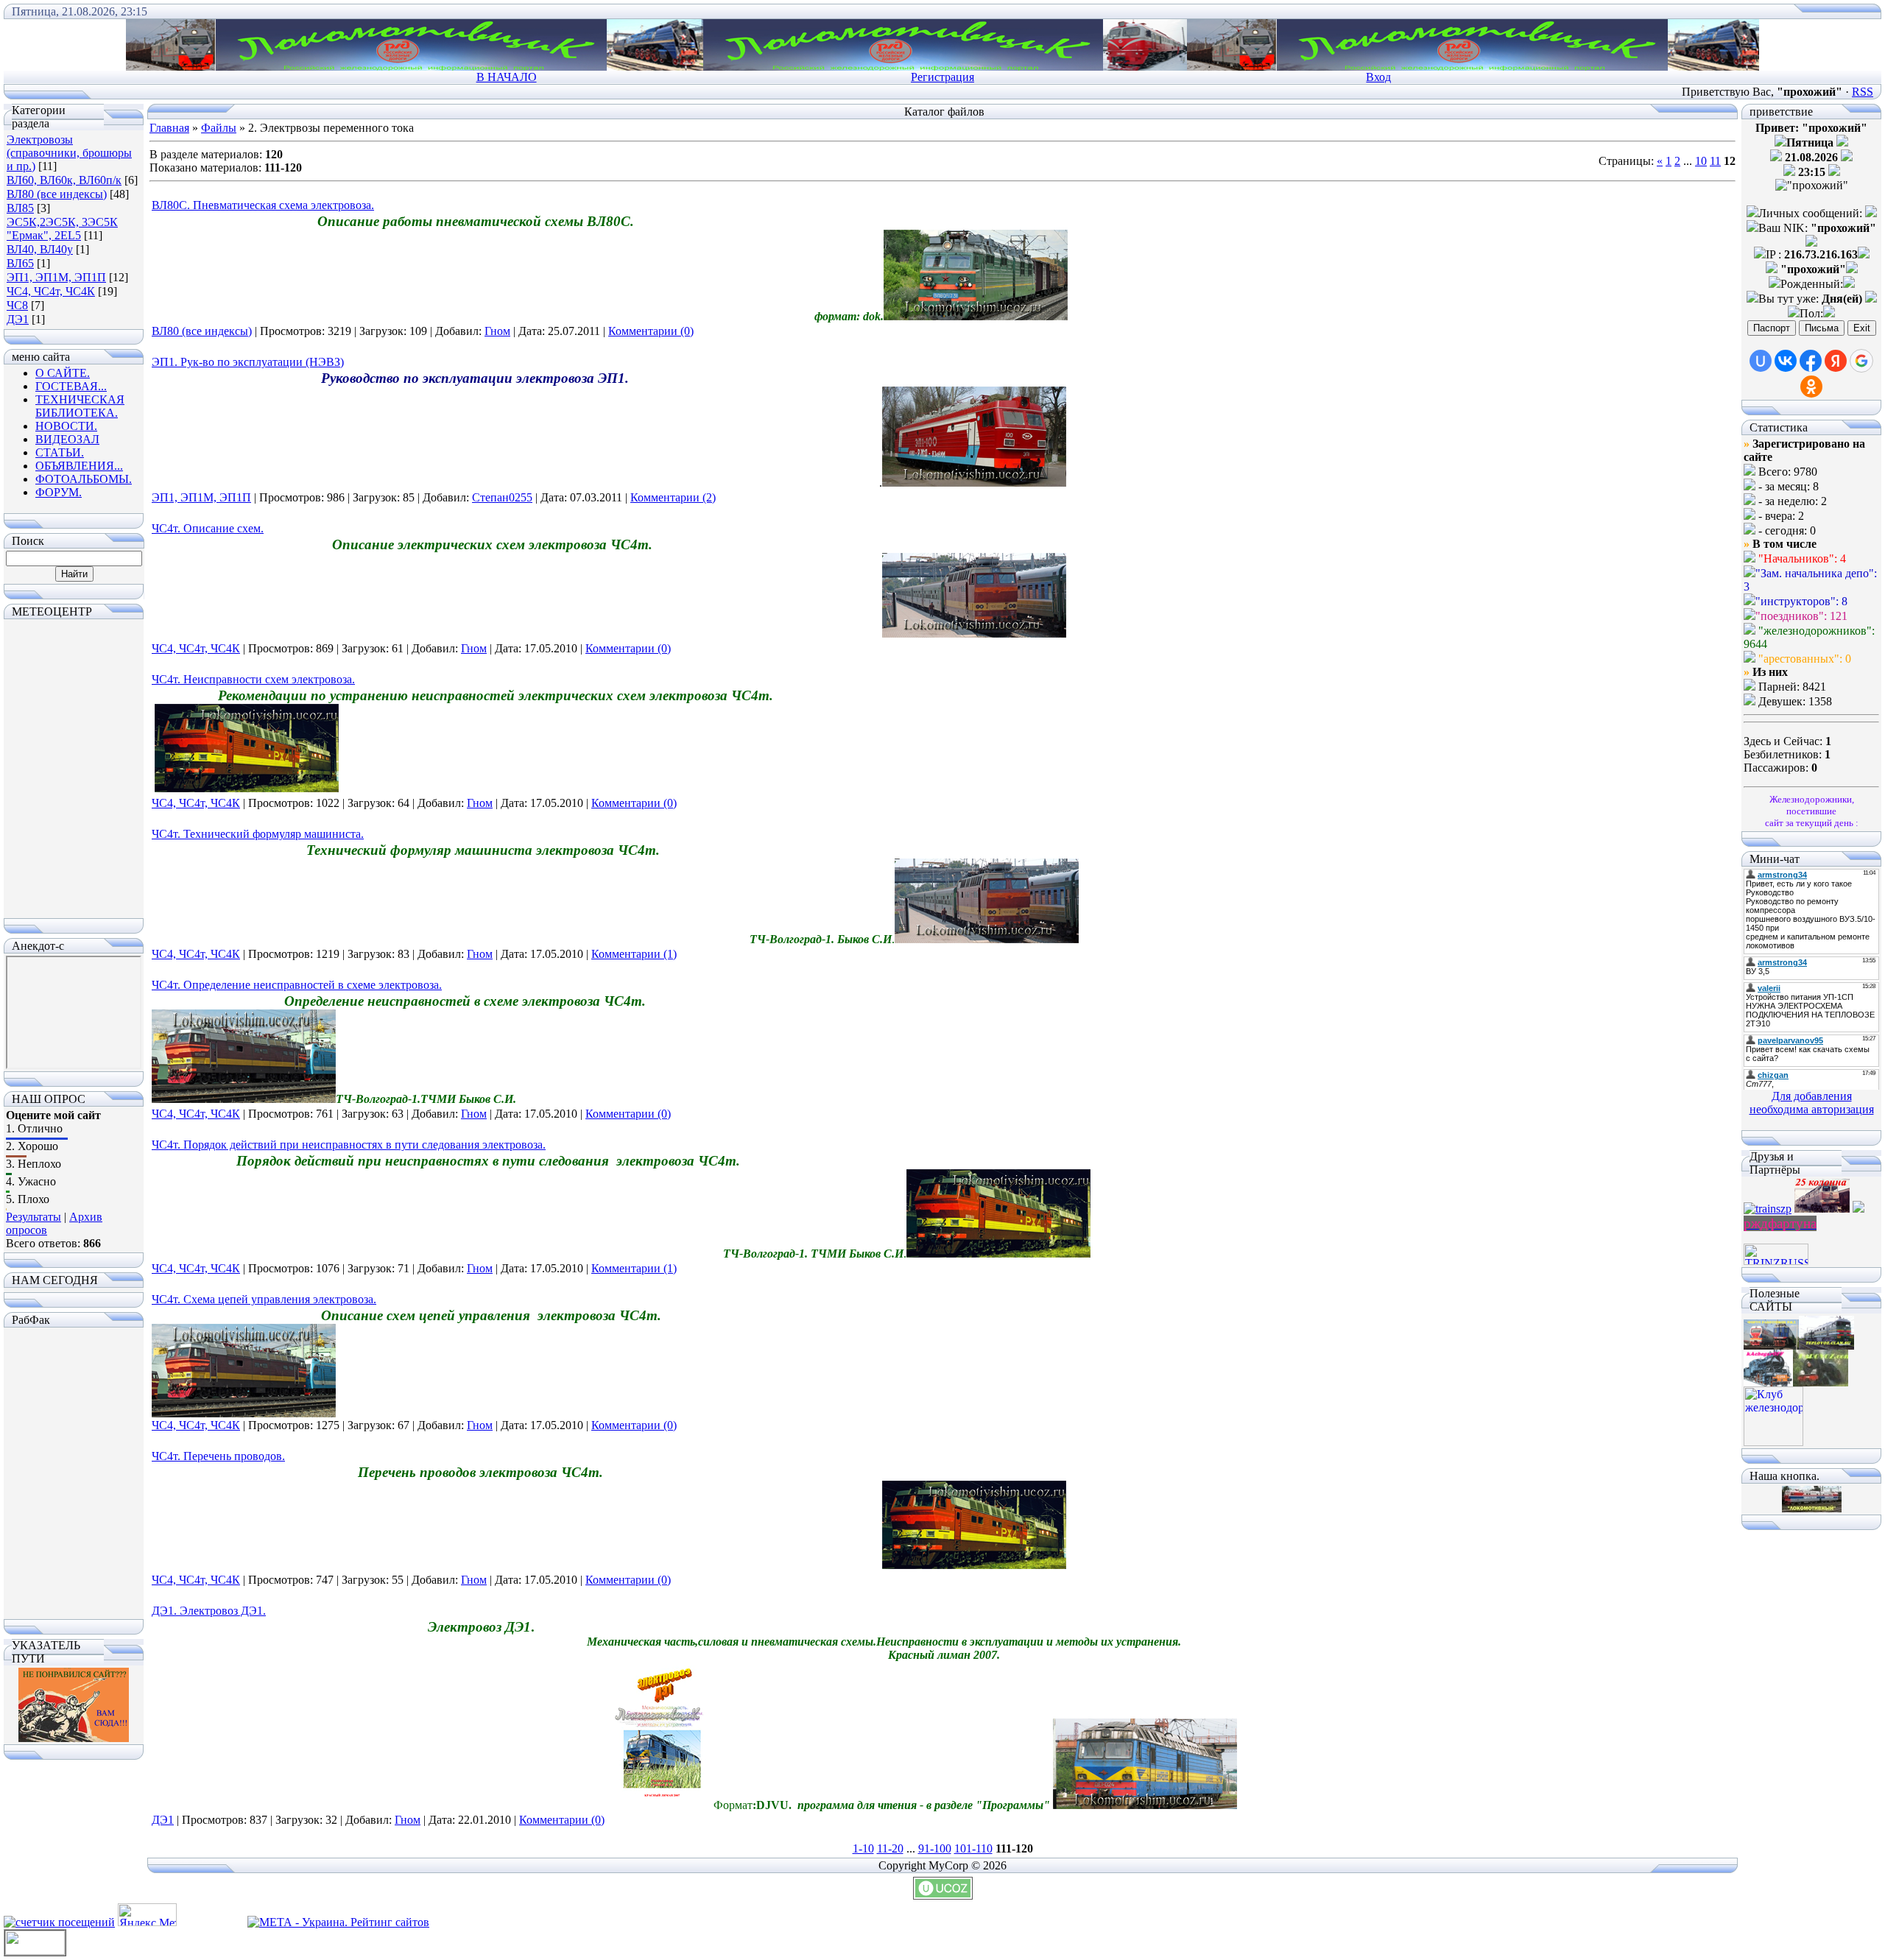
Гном (497, 331)
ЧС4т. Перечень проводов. (218, 1456)
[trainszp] (1768, 1209)
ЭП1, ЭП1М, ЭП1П (56, 277)
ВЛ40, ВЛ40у (40, 249)
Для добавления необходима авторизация (1812, 1103)
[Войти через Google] (1861, 361)
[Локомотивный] (1812, 1508)
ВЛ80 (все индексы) (57, 194)
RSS (1863, 92)
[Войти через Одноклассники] (1811, 387)
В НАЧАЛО (507, 77)
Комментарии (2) (673, 497)
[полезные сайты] (1771, 1346)
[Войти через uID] (1761, 361)
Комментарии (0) (651, 331)
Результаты (34, 1217)
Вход (1378, 77)
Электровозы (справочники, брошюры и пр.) (69, 153)
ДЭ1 (18, 319)
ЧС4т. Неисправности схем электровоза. (253, 679)
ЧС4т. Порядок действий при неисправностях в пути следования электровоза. (349, 1145)
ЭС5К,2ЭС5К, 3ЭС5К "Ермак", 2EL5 (62, 229)
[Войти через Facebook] (1811, 361)
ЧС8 (17, 305)
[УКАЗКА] (74, 1738)
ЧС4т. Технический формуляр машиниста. (258, 834)
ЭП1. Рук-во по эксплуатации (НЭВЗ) (248, 362)
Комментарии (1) (634, 954)
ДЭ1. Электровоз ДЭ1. (209, 1611)
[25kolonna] (1822, 1209)
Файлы (219, 128)
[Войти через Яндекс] (1836, 361)
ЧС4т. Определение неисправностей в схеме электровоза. (297, 985)
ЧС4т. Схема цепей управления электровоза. (264, 1299)
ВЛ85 (20, 208)
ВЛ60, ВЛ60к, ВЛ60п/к (64, 180)
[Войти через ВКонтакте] (1786, 361)
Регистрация (942, 77)
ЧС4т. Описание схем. (208, 528)
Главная (169, 128)
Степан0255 (502, 497)
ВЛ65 (20, 263)
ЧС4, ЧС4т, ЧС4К (51, 291)
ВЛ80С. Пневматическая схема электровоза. (263, 205)
